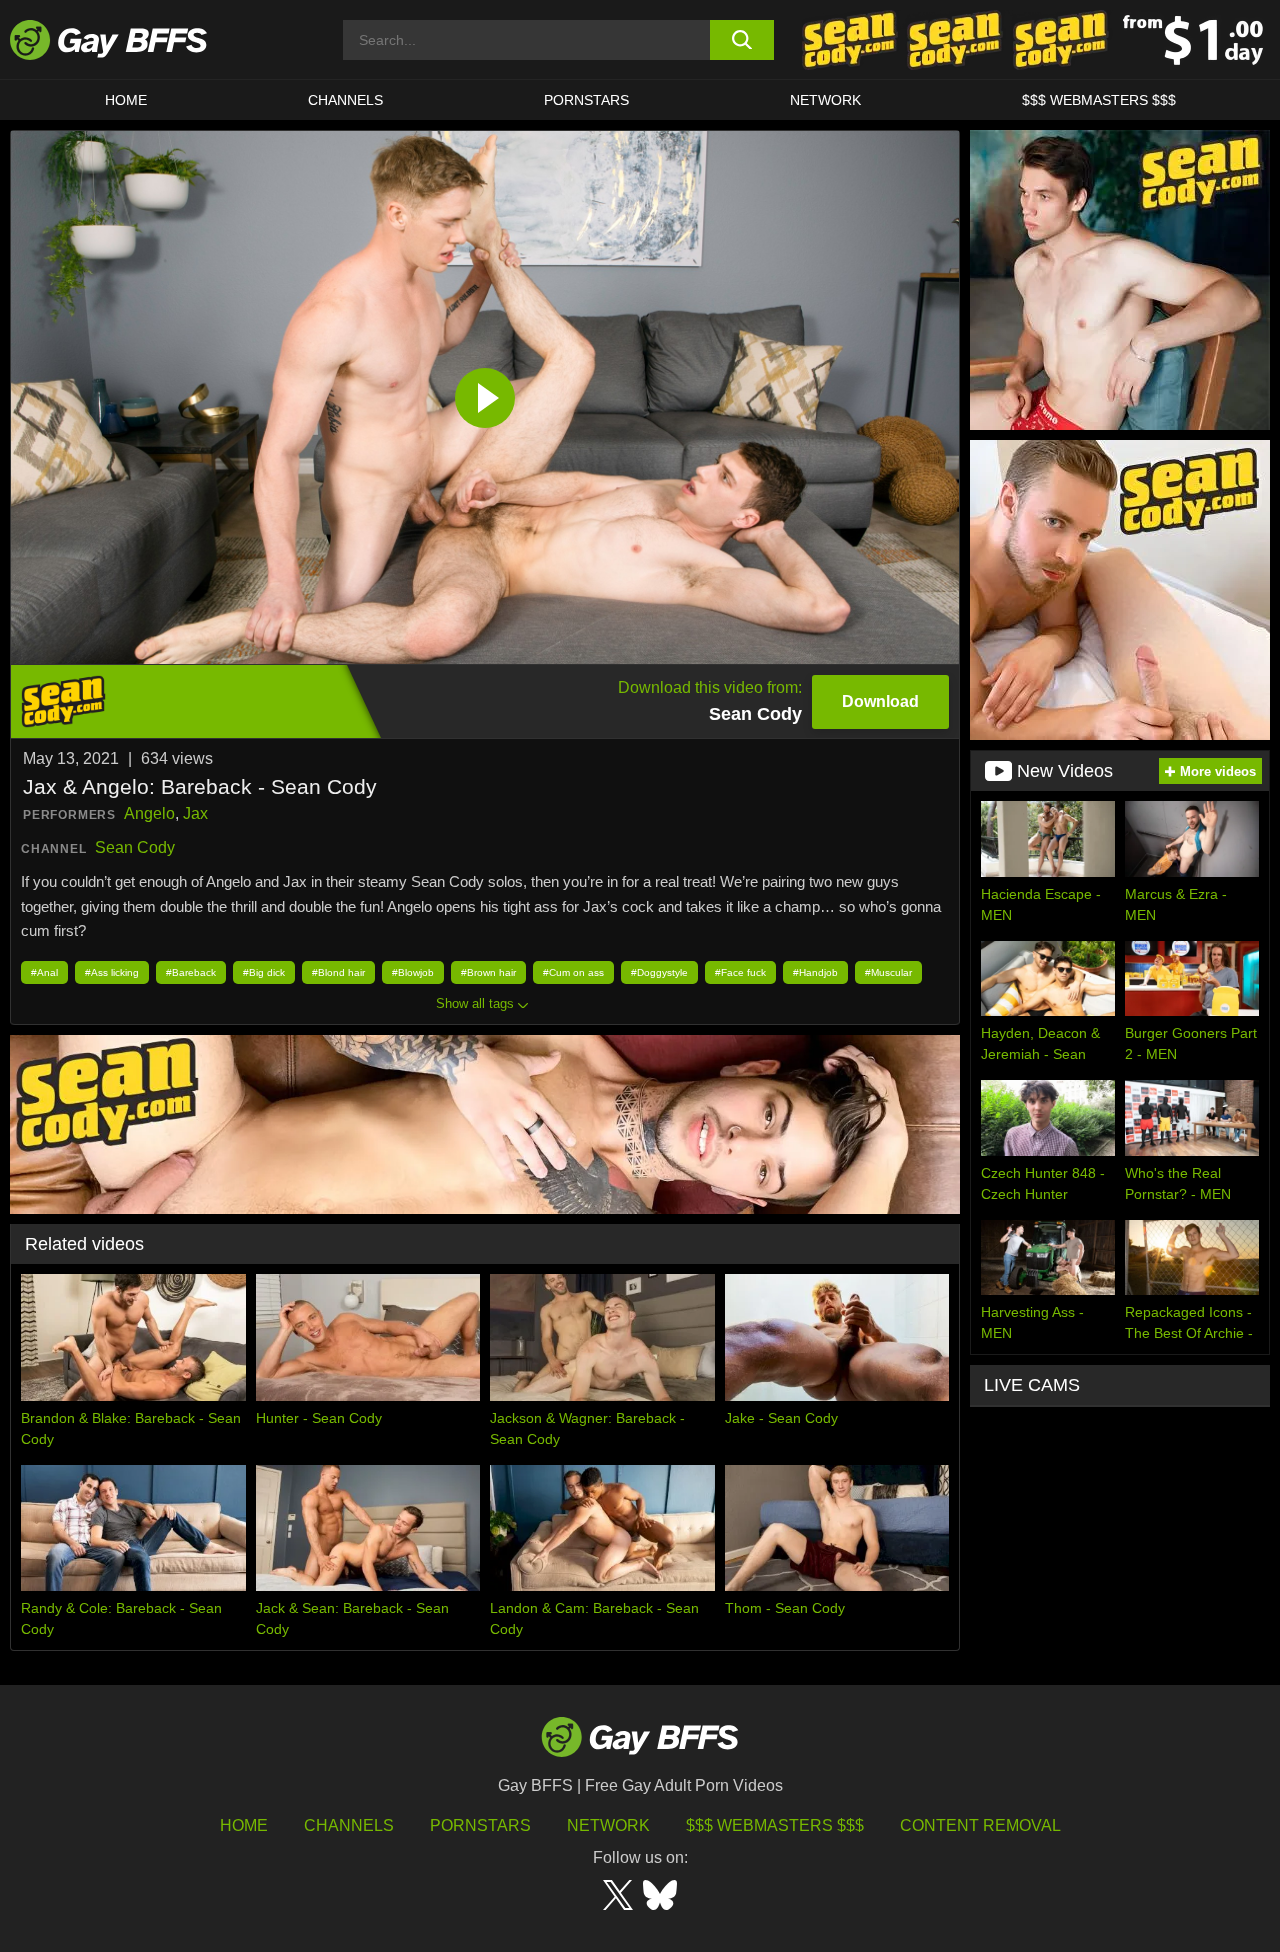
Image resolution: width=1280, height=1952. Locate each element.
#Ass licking (112, 972)
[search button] (742, 40)
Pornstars (480, 1825)
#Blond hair (338, 972)
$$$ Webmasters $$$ (1099, 100)
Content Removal (980, 1825)
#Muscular (888, 972)
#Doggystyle (659, 972)
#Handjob (815, 972)
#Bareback (191, 972)
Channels (349, 1825)
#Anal (44, 972)
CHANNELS (345, 100)
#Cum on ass (573, 972)
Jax (195, 813)
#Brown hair (488, 972)
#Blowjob (413, 972)
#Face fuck (740, 972)
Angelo (149, 813)
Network (825, 100)
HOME (126, 100)
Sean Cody (135, 847)
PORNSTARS (586, 100)
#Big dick (264, 972)
